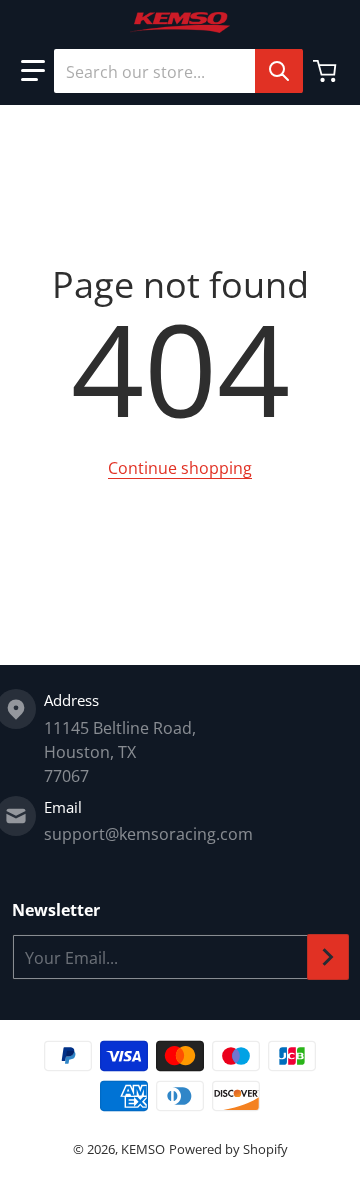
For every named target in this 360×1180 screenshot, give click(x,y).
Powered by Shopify (228, 1149)
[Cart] (327, 71)
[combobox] (178, 71)
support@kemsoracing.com (148, 834)
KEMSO (143, 1149)
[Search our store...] (279, 71)
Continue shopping (180, 468)
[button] (33, 71)
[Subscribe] (328, 957)
